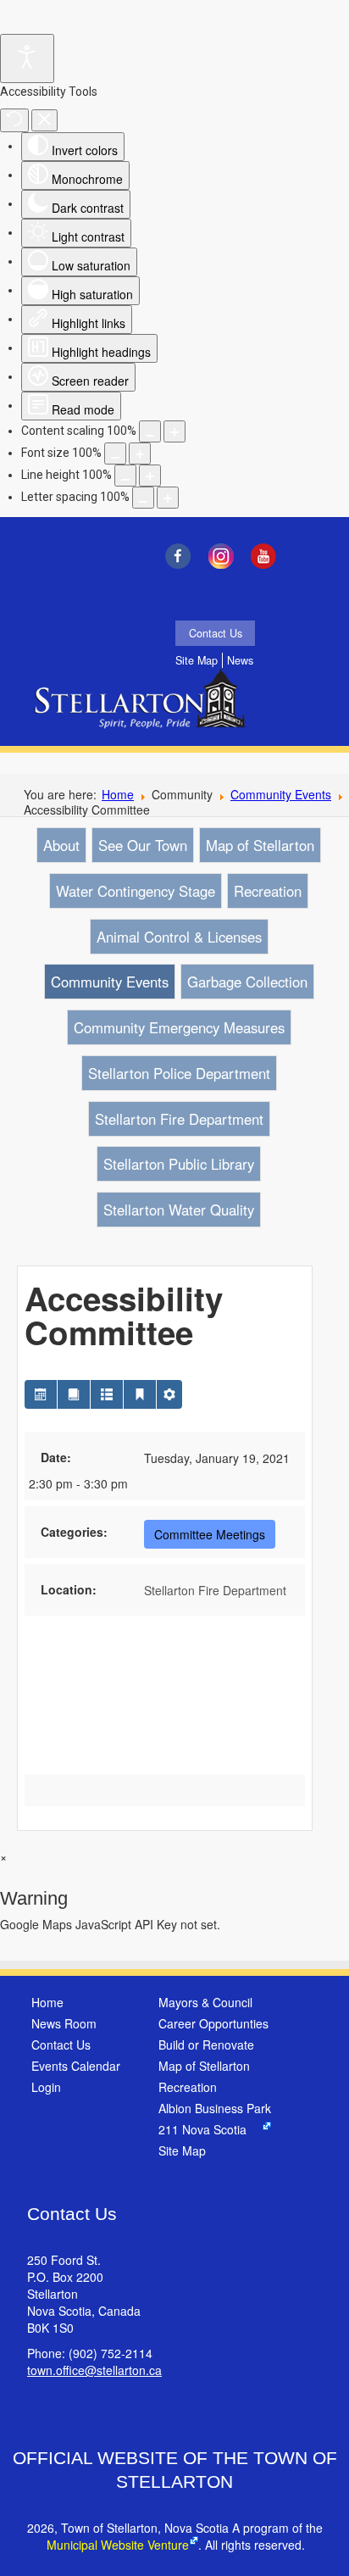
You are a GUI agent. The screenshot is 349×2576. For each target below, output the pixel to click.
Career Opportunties (213, 2023)
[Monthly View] (41, 1394)
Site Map (197, 660)
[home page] (144, 710)
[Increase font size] (140, 453)
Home (118, 794)
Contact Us (216, 633)
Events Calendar (76, 2066)
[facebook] (182, 556)
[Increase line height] (150, 476)
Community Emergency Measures (179, 1027)
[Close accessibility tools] (44, 120)
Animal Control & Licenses (179, 937)
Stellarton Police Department (179, 1073)
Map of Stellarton (260, 845)
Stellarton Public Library (179, 1164)
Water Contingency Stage (136, 891)
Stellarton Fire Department (179, 1119)
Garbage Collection (247, 982)
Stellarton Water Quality (179, 1210)
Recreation (268, 891)
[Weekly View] (107, 1394)
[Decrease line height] (125, 476)
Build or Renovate (206, 2045)
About (61, 845)
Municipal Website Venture (118, 2545)
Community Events (281, 794)
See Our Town (143, 845)
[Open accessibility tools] (27, 58)
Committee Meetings (210, 1534)
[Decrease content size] (150, 431)
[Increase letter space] (168, 498)
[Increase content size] (174, 431)
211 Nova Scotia (202, 2129)
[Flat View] (74, 1394)
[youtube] (268, 556)
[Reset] (14, 120)
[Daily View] (140, 1394)
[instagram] (225, 556)
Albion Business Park (215, 2108)
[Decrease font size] (115, 453)
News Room (64, 2023)
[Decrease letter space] (143, 498)
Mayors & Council (205, 2002)
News (240, 660)
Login (46, 2087)
